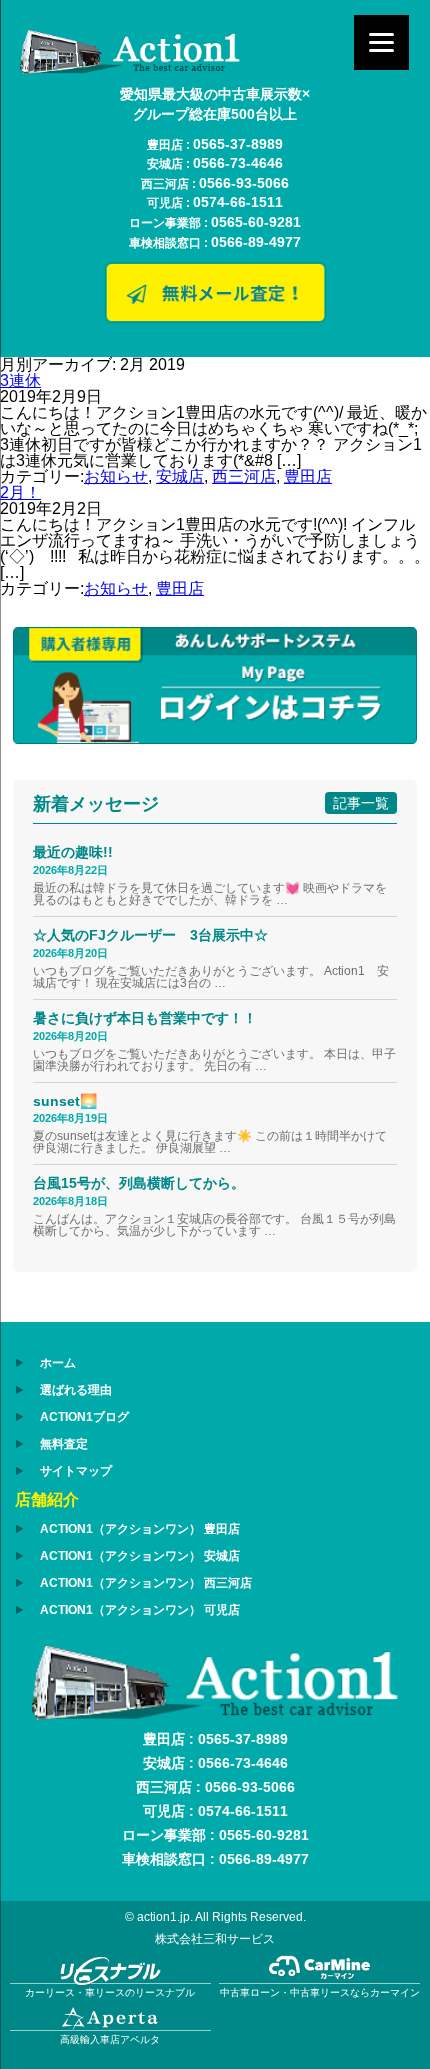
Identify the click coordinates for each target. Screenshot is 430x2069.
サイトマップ (76, 1471)
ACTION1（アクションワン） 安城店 (140, 1556)
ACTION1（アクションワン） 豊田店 (140, 1529)
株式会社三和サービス (215, 1939)
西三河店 (244, 476)
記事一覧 (361, 803)
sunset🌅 (65, 1101)
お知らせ (116, 476)
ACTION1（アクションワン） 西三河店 (146, 1583)
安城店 (180, 476)
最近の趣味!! (73, 852)
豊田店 (308, 476)
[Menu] (381, 42)
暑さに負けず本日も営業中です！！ (145, 1018)
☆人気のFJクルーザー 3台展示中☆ (157, 935)
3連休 (20, 380)
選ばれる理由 (76, 1390)
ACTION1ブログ (84, 1417)
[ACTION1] (130, 68)
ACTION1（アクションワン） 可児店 (140, 1610)
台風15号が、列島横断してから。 (139, 1183)
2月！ (20, 492)
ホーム (58, 1363)
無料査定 (64, 1444)
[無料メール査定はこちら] (215, 318)
